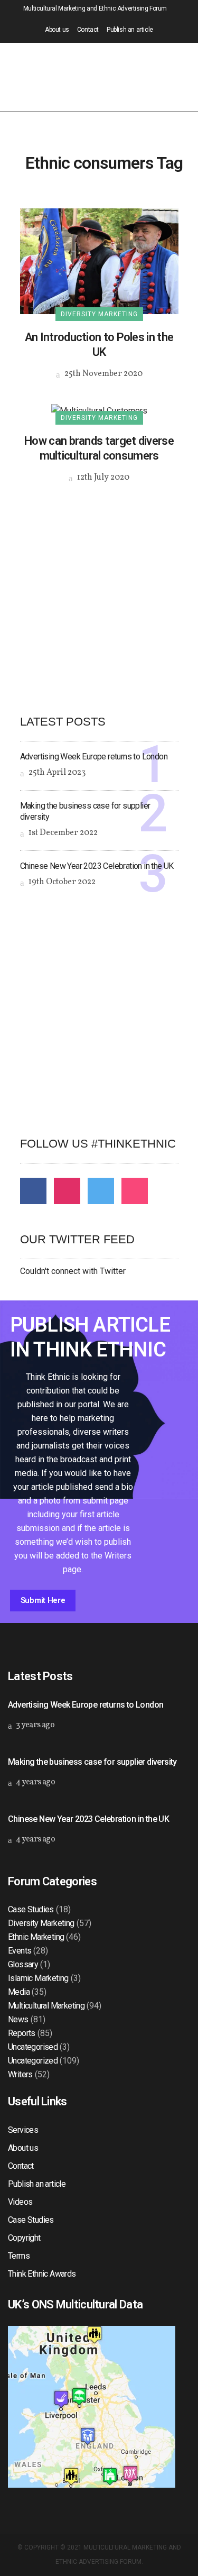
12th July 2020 (102, 478)
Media (19, 1992)
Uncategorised (33, 2047)
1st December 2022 (62, 833)
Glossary (23, 1964)
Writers (20, 2074)
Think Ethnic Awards (42, 2274)
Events (20, 1951)
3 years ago (34, 1725)
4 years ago (35, 1782)
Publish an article (130, 30)
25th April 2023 (56, 773)
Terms (19, 2256)
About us (57, 30)
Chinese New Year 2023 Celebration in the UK (97, 866)
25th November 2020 (103, 374)
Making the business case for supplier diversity (92, 1762)
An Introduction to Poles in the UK (99, 345)
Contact (88, 30)
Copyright (24, 2238)
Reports (22, 2033)
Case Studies (31, 1909)
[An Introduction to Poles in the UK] (99, 260)
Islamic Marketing (38, 1978)
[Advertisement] (99, 590)
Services (23, 2130)
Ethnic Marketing (36, 1937)
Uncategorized (33, 2061)
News (18, 2019)
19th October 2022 (61, 882)
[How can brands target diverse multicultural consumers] (99, 410)
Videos (20, 2202)
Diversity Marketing (41, 1923)
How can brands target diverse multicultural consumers (99, 448)
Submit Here (43, 1600)
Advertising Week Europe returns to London (94, 757)
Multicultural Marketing (46, 2006)
